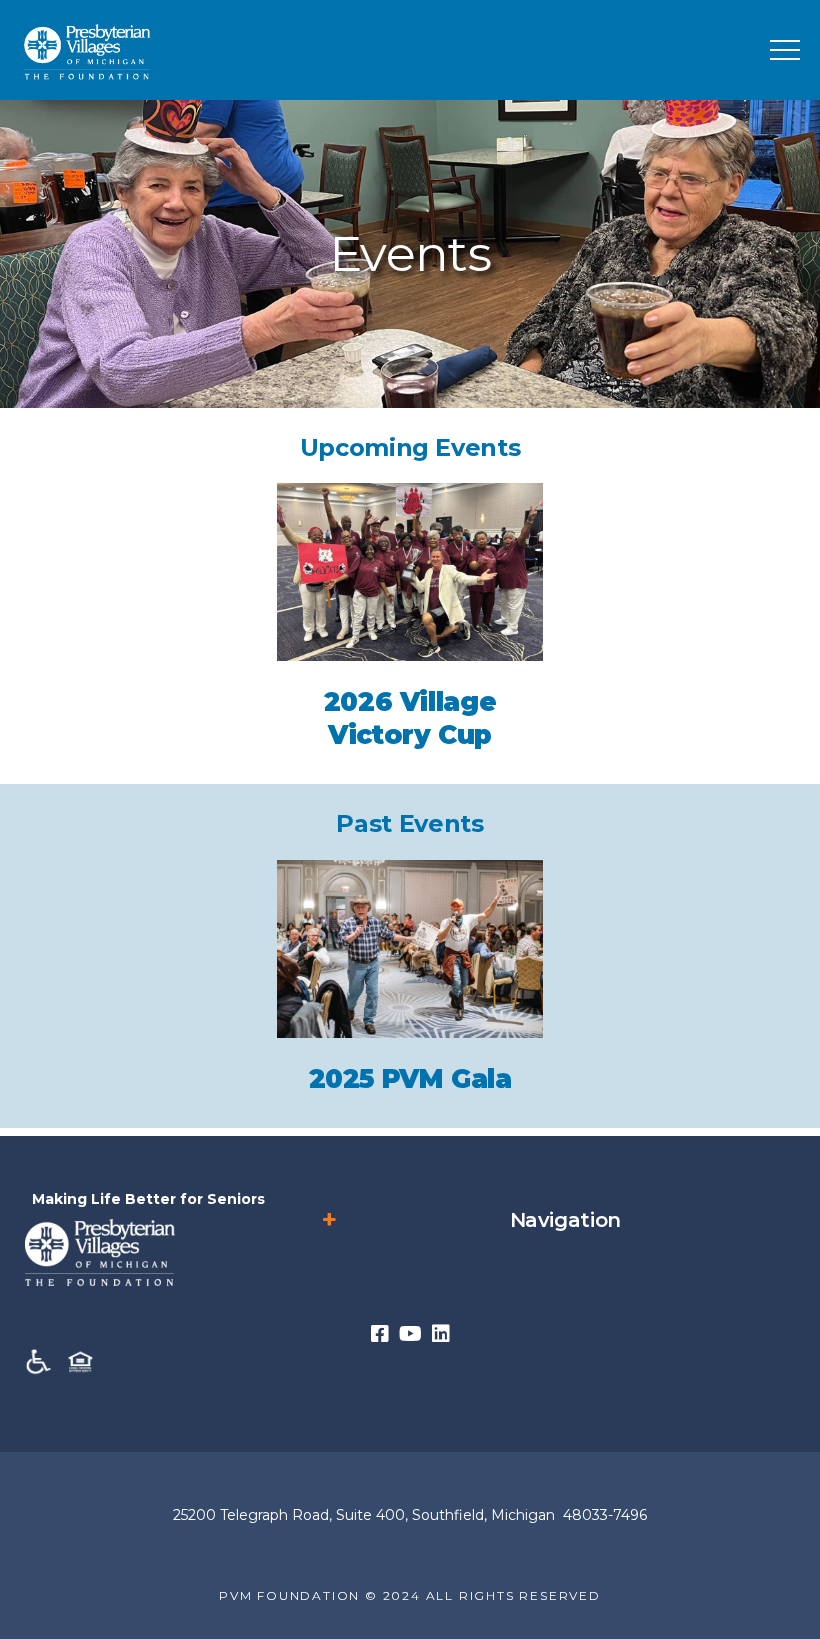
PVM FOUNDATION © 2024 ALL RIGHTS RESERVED (410, 1595)
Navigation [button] (565, 1220)
